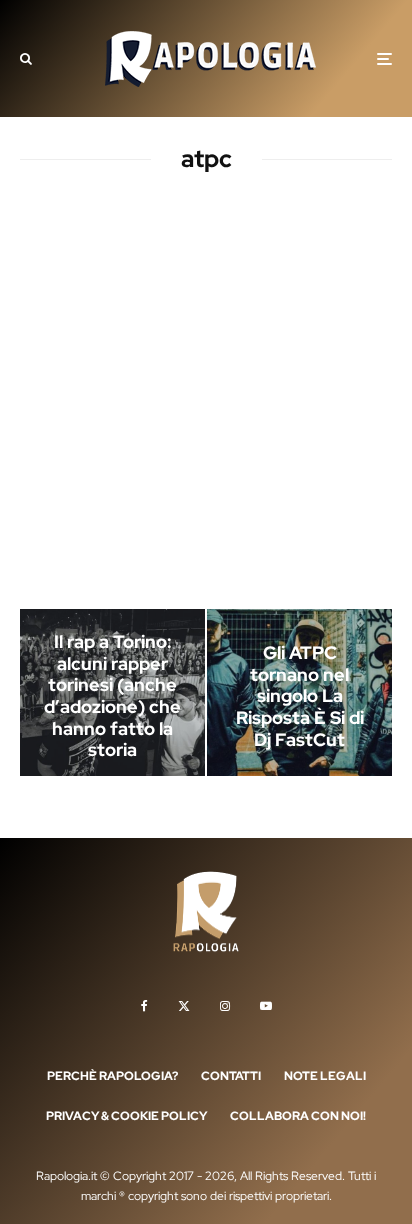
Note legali (325, 1076)
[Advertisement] (206, 395)
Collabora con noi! (298, 1116)
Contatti (231, 1076)
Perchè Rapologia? (112, 1076)
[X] (184, 1006)
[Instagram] (225, 1006)
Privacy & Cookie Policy (126, 1116)
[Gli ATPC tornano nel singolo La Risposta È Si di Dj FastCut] (299, 692)
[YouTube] (266, 1006)
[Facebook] (144, 1006)
